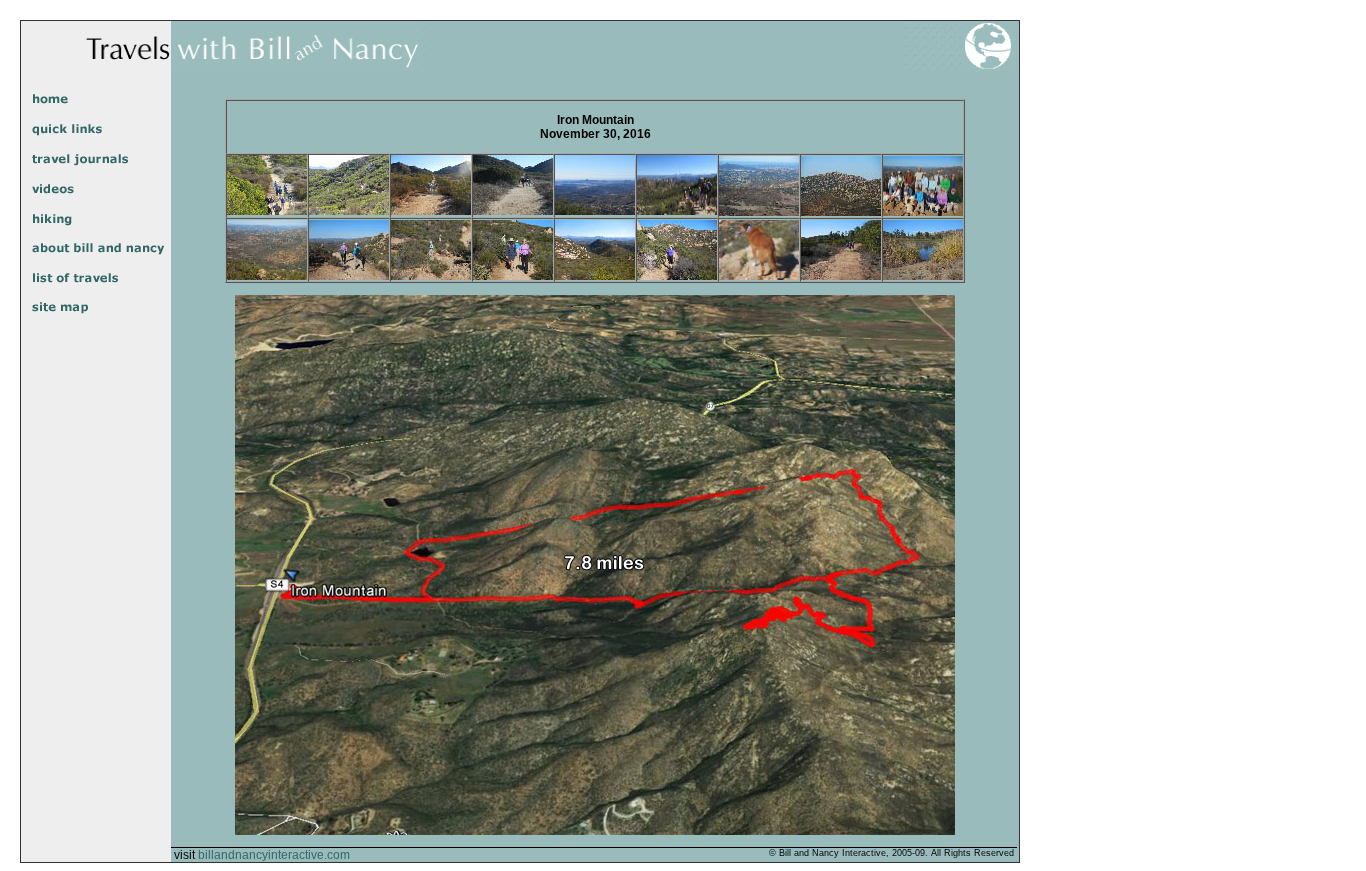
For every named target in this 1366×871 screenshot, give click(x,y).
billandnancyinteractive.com (274, 855)
